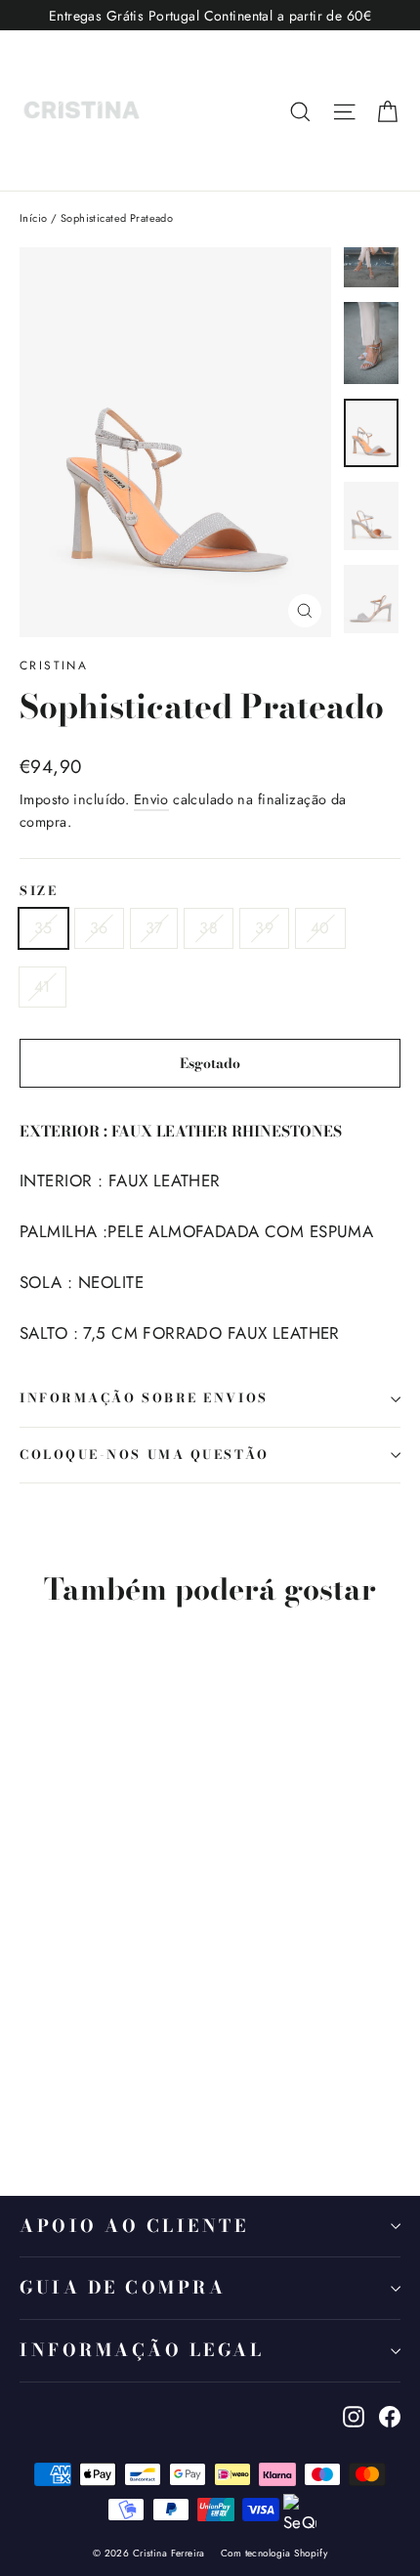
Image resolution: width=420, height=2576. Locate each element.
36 (99, 928)
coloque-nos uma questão (145, 1455)
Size (39, 892)
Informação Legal (142, 2350)
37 (154, 928)
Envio (151, 799)
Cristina (54, 665)
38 (209, 928)
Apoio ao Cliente (134, 2226)
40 (320, 928)
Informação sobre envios (144, 1398)
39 (264, 928)
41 (42, 987)
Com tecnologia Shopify (274, 2553)
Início (34, 218)
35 (43, 928)
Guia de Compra (123, 2287)
